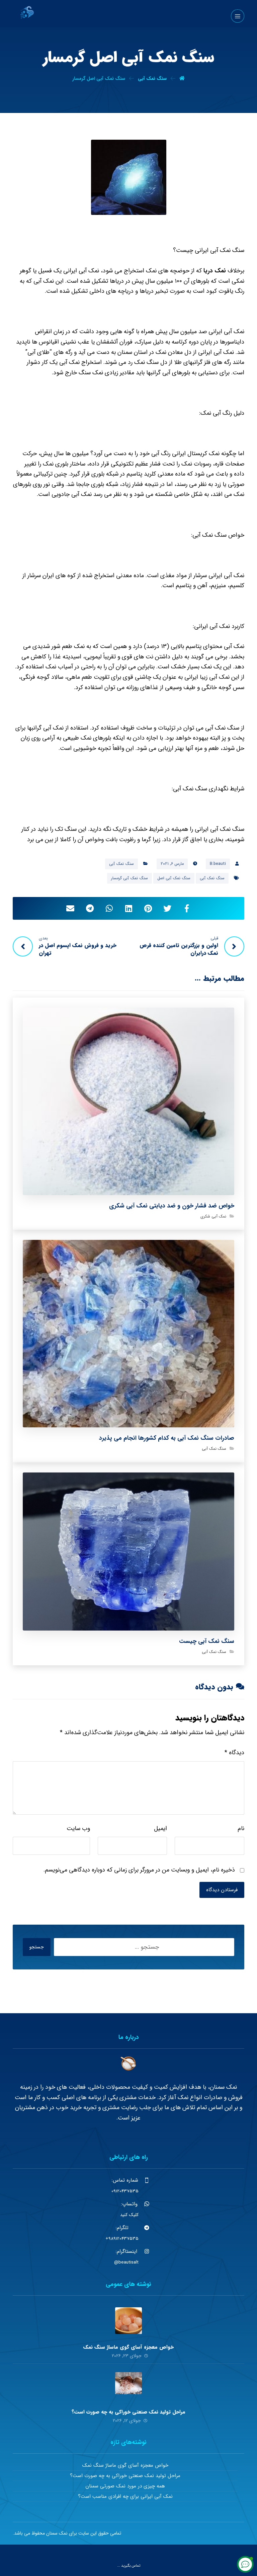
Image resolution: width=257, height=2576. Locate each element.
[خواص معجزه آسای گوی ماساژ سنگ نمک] (128, 2321)
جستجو (37, 1947)
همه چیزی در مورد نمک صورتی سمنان (125, 2486)
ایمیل (160, 1828)
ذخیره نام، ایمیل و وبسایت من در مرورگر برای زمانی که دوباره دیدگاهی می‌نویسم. (139, 1870)
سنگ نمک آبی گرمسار (130, 878)
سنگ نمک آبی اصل (174, 878)
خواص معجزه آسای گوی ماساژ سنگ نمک (128, 2347)
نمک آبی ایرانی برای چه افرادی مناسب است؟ (125, 2496)
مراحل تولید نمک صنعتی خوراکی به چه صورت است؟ (128, 2412)
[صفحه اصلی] (182, 79)
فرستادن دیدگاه (222, 1890)
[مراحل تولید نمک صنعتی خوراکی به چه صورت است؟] (128, 2386)
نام (241, 1828)
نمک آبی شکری (213, 1216)
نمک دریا (215, 271)
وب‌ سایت (78, 1828)
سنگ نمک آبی (121, 864)
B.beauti (218, 864)
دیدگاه (234, 1753)
